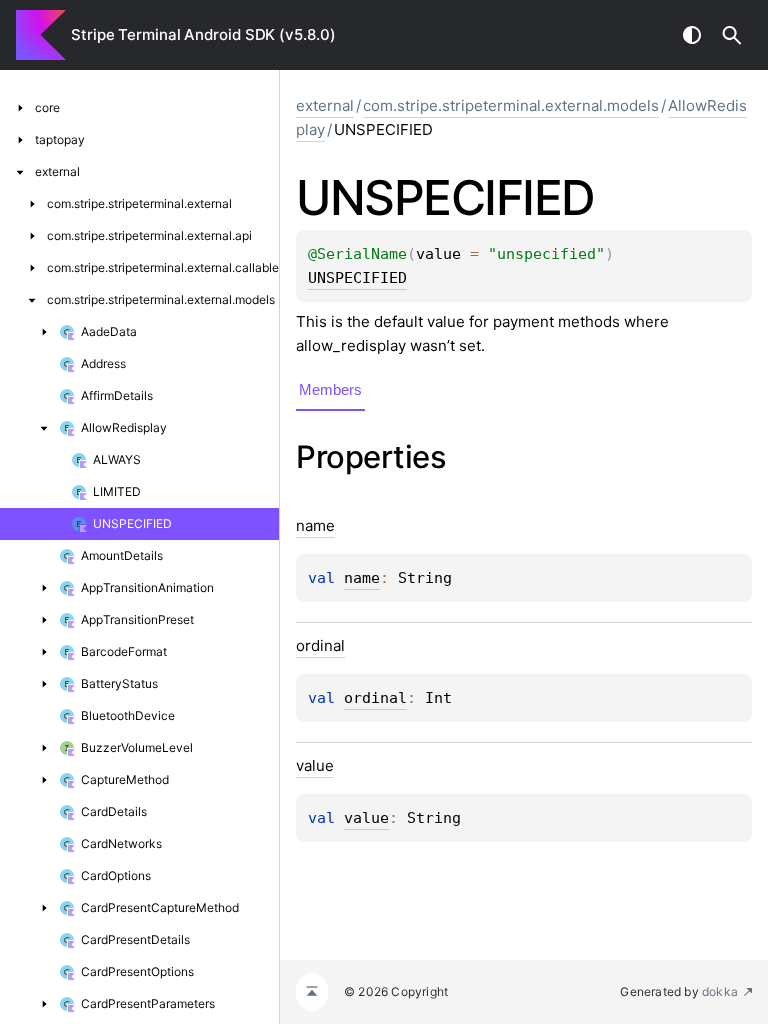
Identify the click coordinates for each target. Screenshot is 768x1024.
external (325, 105)
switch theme (692, 35)
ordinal (375, 698)
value (366, 818)
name (362, 578)
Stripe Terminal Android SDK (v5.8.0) (203, 34)
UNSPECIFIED (357, 278)
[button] (732, 35)
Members (330, 389)
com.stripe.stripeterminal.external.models (511, 105)
